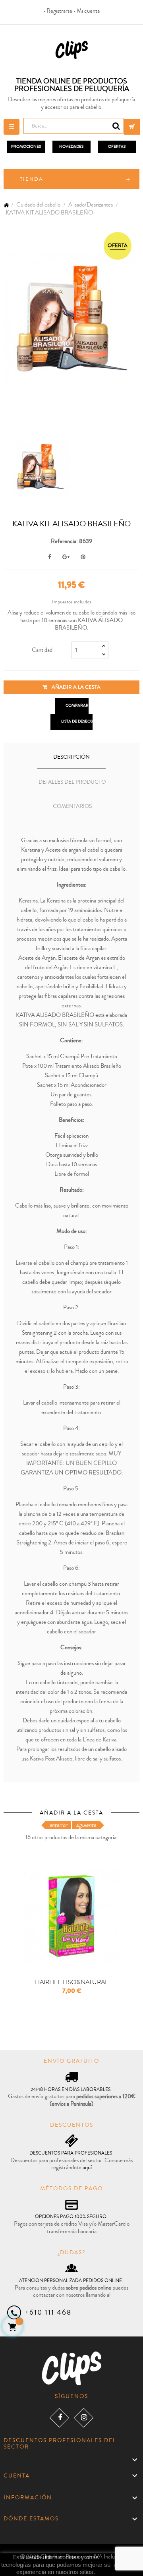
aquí (87, 2167)
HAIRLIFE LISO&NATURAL (71, 1982)
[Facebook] (59, 2418)
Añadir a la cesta (75, 687)
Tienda (32, 179)
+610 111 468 (48, 2312)
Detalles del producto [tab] (72, 782)
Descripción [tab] (71, 757)
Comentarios (72, 806)
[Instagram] (84, 2418)
